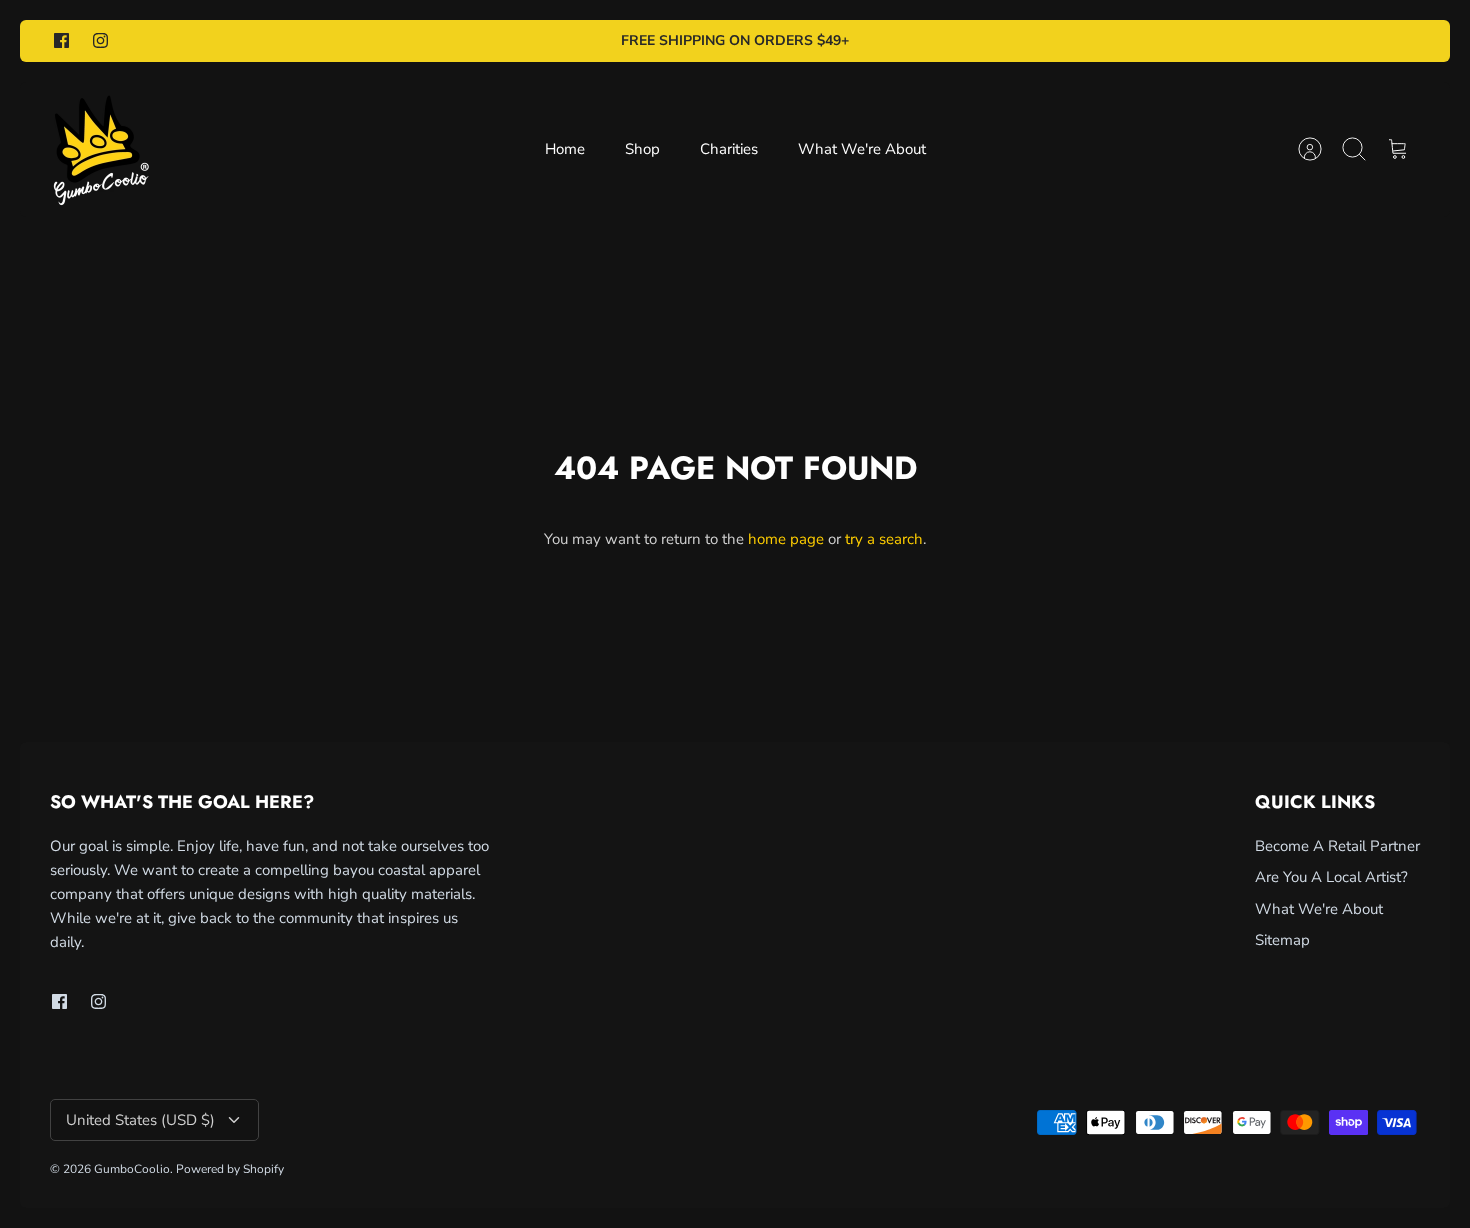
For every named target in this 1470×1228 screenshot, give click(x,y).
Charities (729, 149)
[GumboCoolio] (100, 149)
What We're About (862, 149)
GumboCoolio (132, 1169)
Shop (642, 149)
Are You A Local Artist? (1331, 877)
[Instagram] (100, 40)
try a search (884, 539)
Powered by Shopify (230, 1169)
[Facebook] (61, 40)
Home (565, 149)
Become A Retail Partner (1337, 846)
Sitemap (1282, 940)
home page (786, 539)
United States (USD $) (140, 1120)
